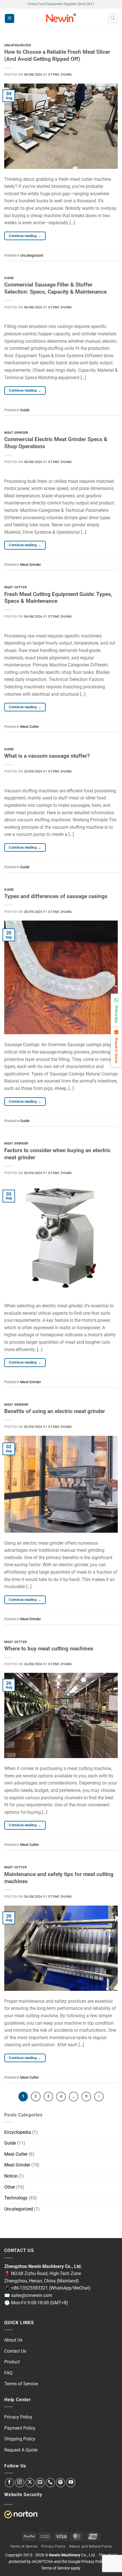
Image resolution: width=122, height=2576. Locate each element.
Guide (9, 278)
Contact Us (15, 2351)
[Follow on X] (30, 2483)
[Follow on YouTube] (71, 2483)
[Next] (99, 2097)
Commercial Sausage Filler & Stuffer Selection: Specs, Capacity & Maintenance (55, 288)
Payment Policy (20, 2428)
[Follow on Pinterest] (61, 2483)
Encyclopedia (18, 2132)
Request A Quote (21, 2450)
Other (10, 2187)
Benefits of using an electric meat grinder (55, 1411)
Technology (16, 2198)
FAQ (8, 2373)
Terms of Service (21, 2384)
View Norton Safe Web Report (21, 2514)
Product (12, 2362)
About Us (13, 2340)
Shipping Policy (20, 2439)
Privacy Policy (18, 2417)
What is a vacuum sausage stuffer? (47, 756)
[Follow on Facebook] (10, 2483)
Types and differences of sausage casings (56, 896)
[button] (10, 19)
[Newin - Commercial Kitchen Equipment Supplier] (61, 18)
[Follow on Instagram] (20, 2483)
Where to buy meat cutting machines (49, 1649)
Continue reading (25, 236)
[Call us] (50, 2483)
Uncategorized (18, 45)
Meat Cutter (15, 587)
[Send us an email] (40, 2483)
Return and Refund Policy (91, 2546)
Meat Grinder (16, 433)
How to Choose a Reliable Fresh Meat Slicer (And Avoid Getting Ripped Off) (57, 55)
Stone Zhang (60, 75)
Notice (11, 2176)
